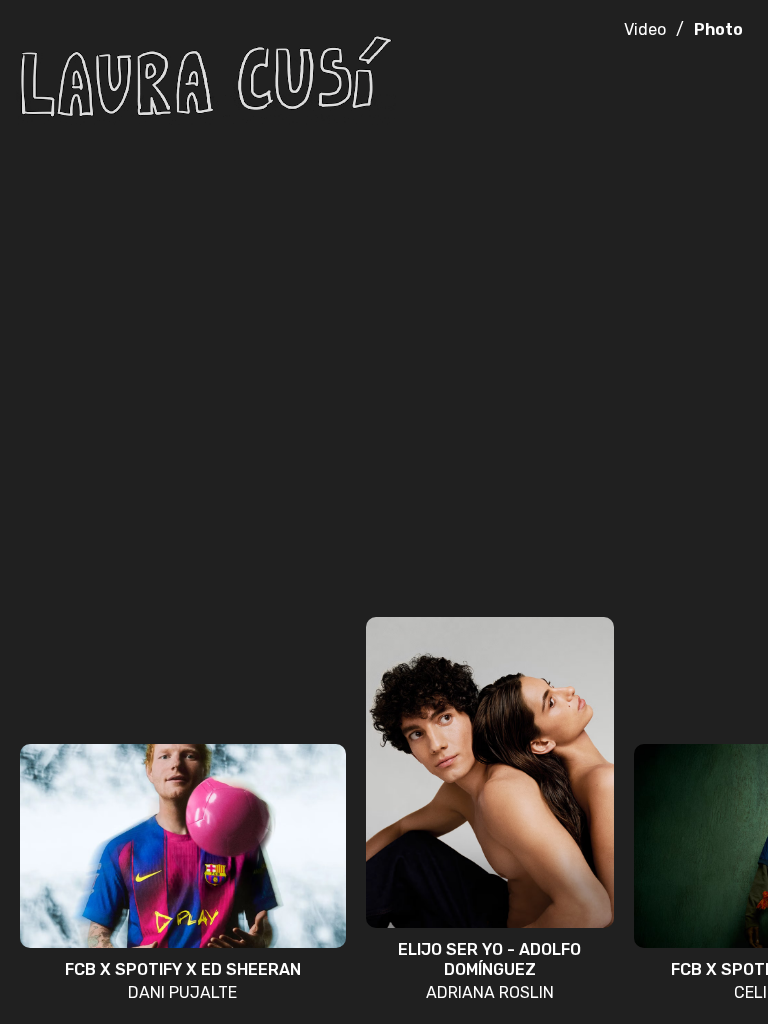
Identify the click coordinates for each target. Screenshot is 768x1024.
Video (645, 29)
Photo (718, 29)
